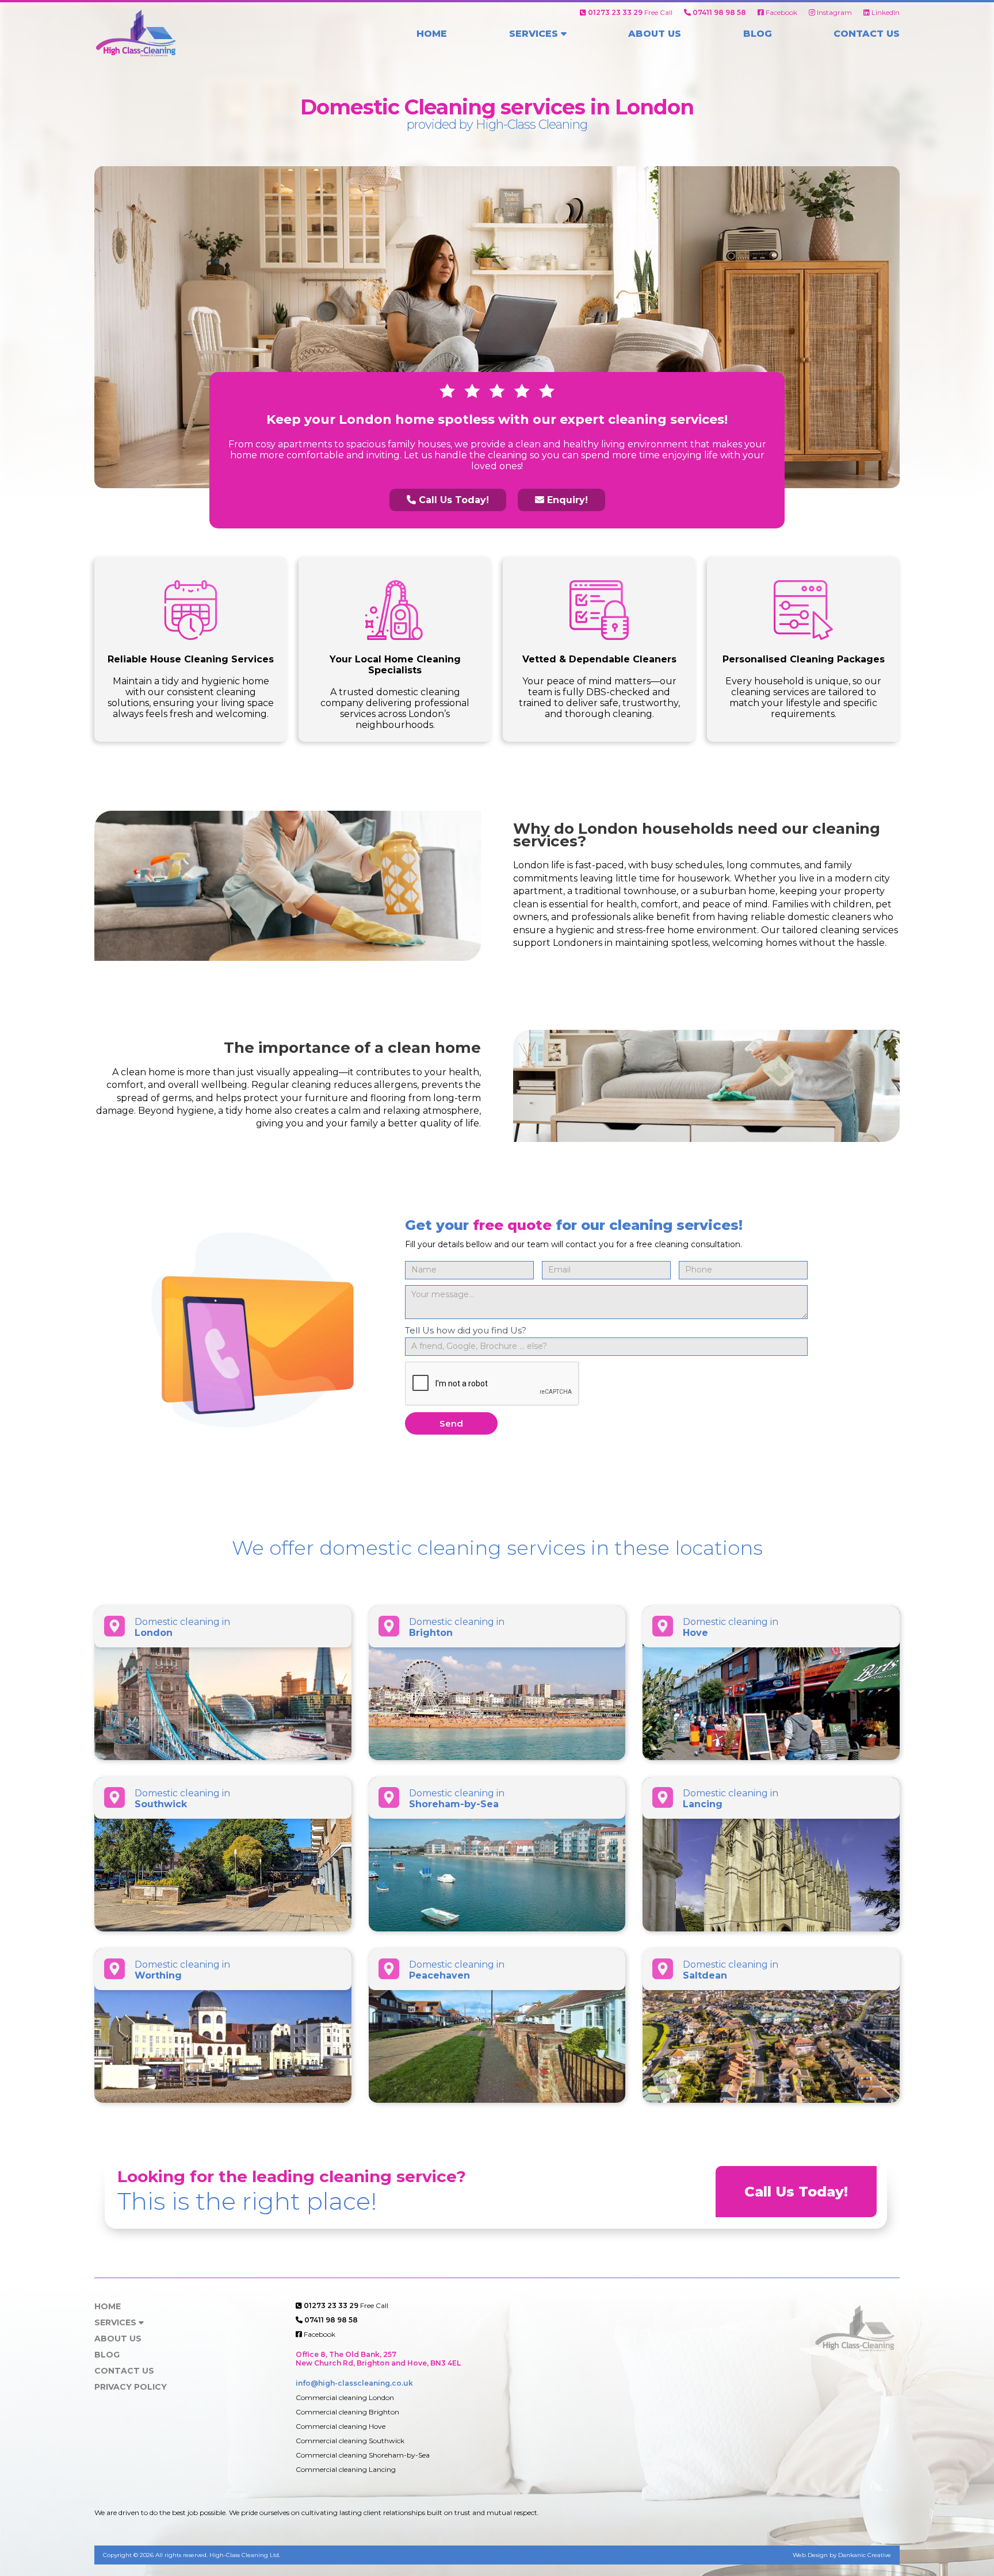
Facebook (781, 12)
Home (432, 34)
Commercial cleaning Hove (341, 2426)
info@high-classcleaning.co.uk (354, 2383)
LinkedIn (885, 12)
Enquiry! (566, 500)
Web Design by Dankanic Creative (842, 2555)
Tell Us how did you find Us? (466, 1330)
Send (451, 1423)
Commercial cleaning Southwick (350, 2441)
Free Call (630, 12)
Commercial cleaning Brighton (347, 2412)
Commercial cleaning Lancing (346, 2469)
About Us (655, 34)
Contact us (867, 34)
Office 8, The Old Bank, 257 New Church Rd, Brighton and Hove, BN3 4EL (378, 2359)
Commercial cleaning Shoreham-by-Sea (363, 2455)
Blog (758, 34)
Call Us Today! (452, 500)
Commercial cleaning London (345, 2397)
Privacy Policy (131, 2387)
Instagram (834, 12)
